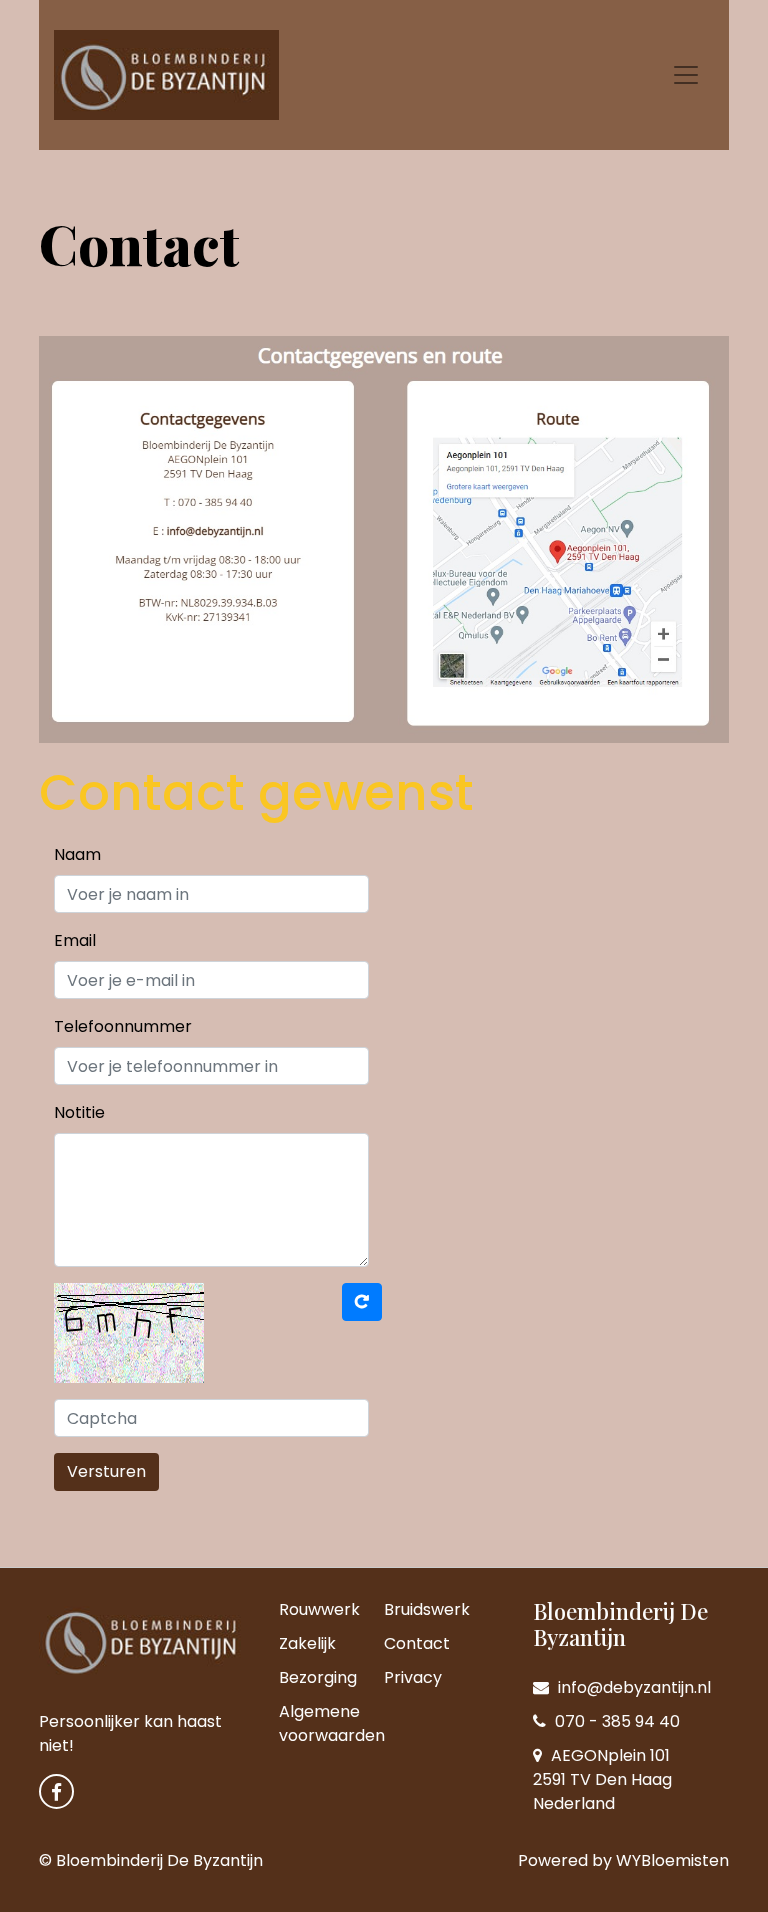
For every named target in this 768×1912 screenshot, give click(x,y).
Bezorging (318, 1677)
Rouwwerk (319, 1609)
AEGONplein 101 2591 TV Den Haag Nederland (602, 1779)
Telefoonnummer (123, 1026)
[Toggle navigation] (686, 75)
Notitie (79, 1112)
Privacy (413, 1677)
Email (75, 940)
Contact (417, 1643)
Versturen (106, 1471)
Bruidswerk (427, 1609)
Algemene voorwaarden (332, 1723)
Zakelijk (307, 1643)
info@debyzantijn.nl (632, 1687)
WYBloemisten (672, 1860)
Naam (77, 854)
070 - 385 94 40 (615, 1721)
